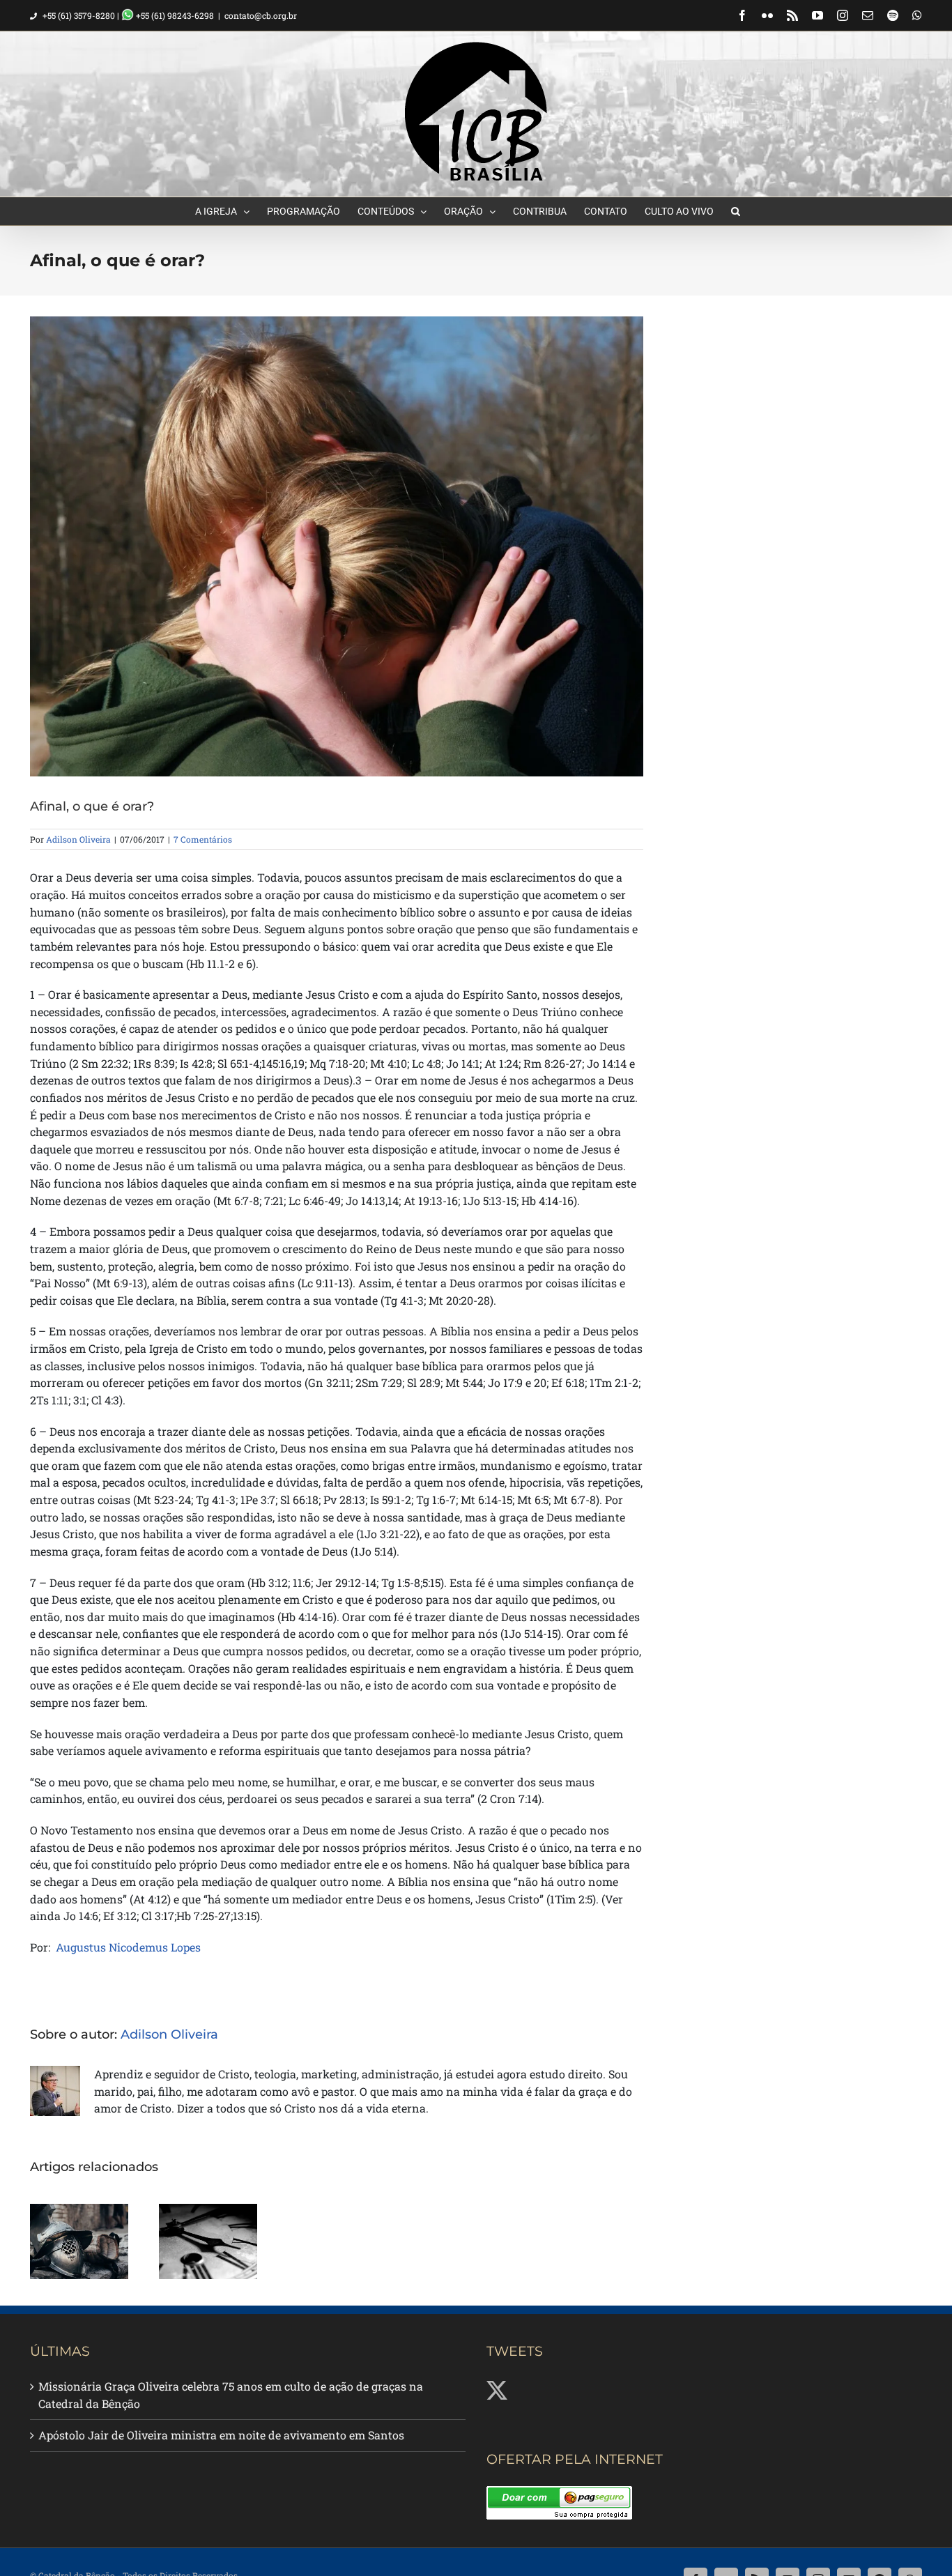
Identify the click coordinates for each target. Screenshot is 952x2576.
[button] (736, 211)
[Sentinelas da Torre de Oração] (208, 2241)
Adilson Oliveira (78, 839)
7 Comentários (203, 839)
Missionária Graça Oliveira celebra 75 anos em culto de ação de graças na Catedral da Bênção (231, 2395)
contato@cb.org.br (261, 15)
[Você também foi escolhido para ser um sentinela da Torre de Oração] (79, 2241)
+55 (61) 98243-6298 (174, 15)
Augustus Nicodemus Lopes (128, 1947)
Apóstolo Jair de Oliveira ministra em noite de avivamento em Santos (221, 2435)
